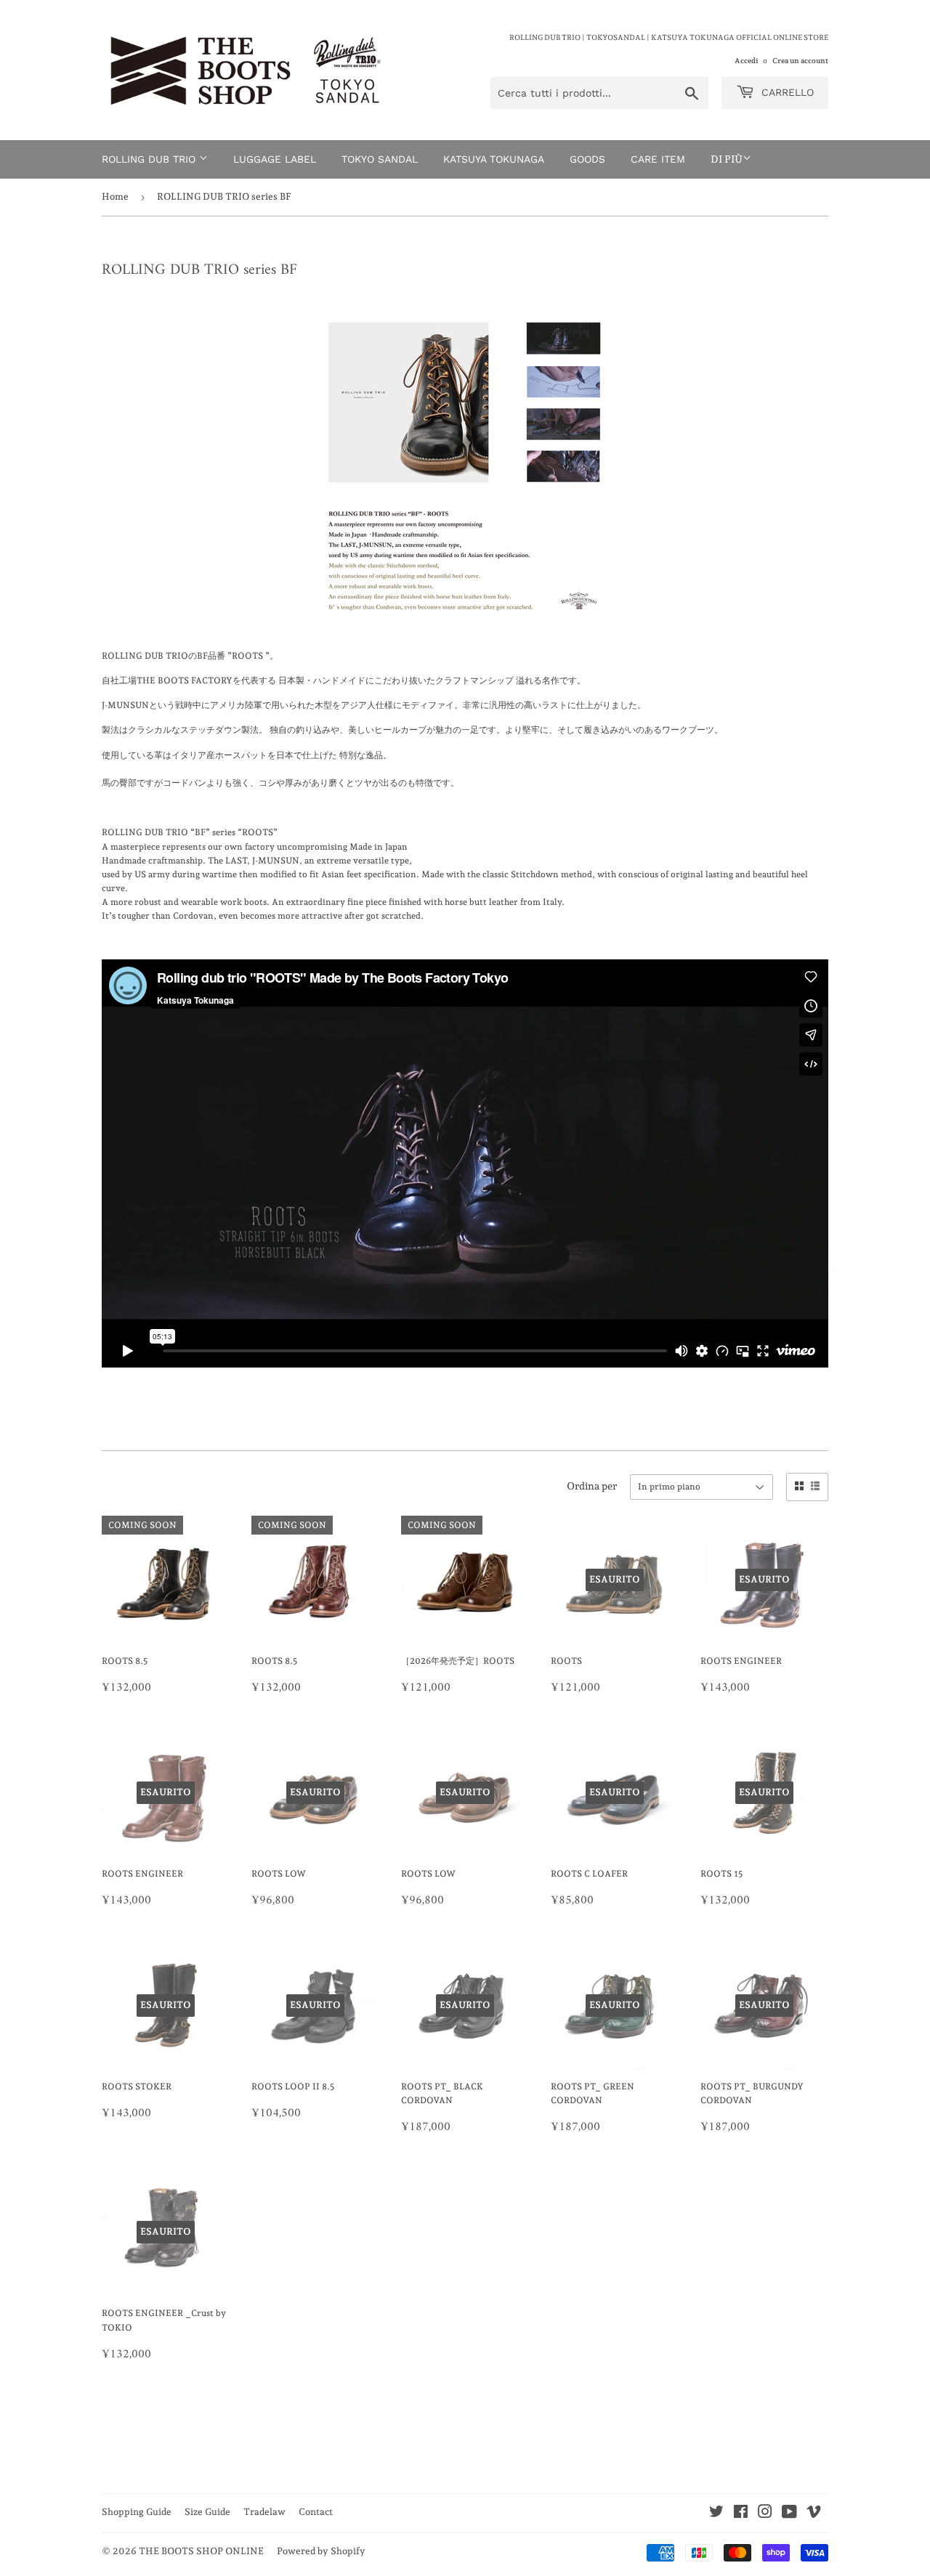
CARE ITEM (658, 159)
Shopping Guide (137, 2512)
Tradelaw (264, 2512)
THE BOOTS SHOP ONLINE (201, 2551)
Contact (316, 2512)
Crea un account (800, 60)
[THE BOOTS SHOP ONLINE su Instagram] (765, 2514)
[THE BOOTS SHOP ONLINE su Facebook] (741, 2514)
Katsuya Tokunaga (494, 159)
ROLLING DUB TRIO (150, 159)
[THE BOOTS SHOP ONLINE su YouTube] (789, 2514)
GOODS (587, 159)
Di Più (727, 159)
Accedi (746, 60)
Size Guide (207, 2512)
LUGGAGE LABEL (275, 159)
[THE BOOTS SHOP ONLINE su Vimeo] (814, 2514)
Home (115, 196)
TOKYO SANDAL (380, 159)
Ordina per (592, 1486)
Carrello (786, 92)
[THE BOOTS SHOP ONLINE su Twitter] (716, 2514)
